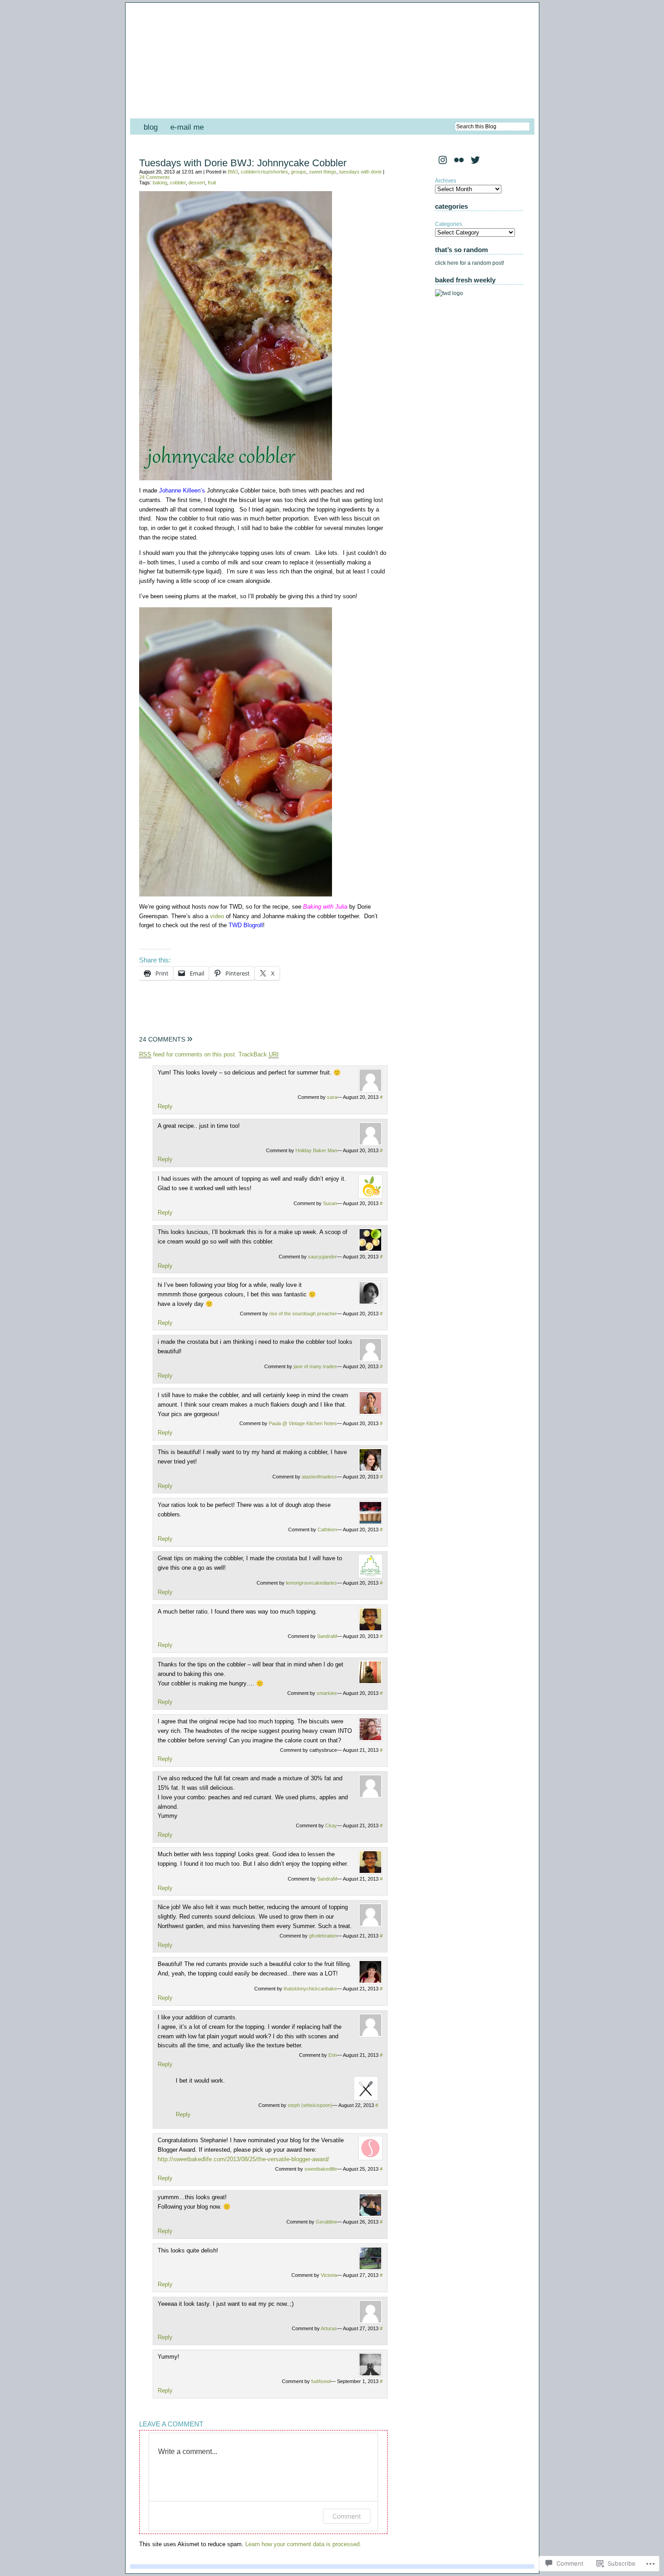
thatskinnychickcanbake (310, 1989)
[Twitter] (475, 160)
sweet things (323, 172)
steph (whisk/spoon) (310, 2105)
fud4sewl (321, 2381)
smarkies (327, 1693)
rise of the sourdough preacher (303, 1314)
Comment (347, 2516)
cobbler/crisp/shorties (264, 172)
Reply (165, 1106)
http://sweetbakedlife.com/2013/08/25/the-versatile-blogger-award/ (243, 2159)
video (217, 916)
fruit (212, 183)
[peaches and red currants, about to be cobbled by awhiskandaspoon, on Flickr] (236, 894)
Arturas (329, 2328)
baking (160, 183)
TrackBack (259, 1054)
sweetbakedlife (321, 2169)
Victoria (329, 2275)
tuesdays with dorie (360, 172)
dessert (197, 183)
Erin (333, 2055)
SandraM (327, 1636)
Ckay (331, 1825)
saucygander (323, 1257)
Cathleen (327, 1530)
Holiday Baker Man (316, 1150)
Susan (330, 1203)
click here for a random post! (470, 263)
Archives (446, 181)
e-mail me (187, 127)
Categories (449, 224)
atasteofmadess (319, 1477)
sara (332, 1097)
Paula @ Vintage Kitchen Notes (303, 1423)
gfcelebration (323, 1936)
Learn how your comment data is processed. (303, 2544)
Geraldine (326, 2222)
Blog (151, 127)
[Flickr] (459, 160)
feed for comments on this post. (188, 1054)
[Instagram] (443, 160)
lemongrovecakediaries (311, 1583)
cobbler (178, 183)
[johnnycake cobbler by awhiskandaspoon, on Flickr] (236, 478)
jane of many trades (315, 1366)
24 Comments (154, 177)
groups (299, 172)
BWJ (233, 172)
